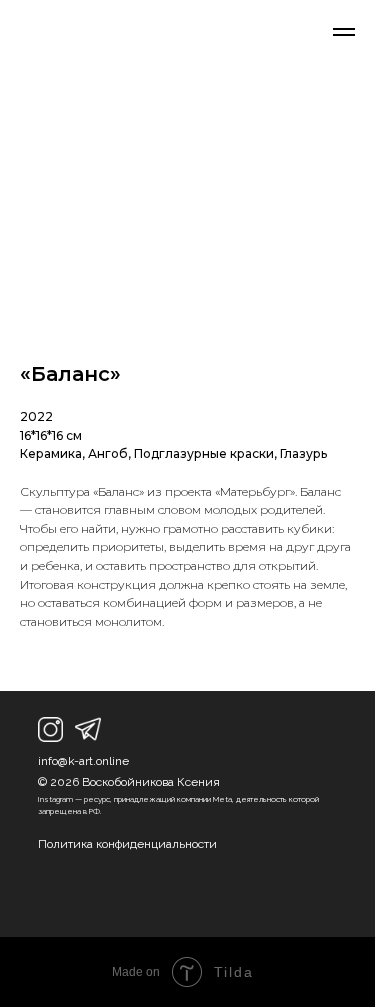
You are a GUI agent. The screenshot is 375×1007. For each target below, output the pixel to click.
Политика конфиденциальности (127, 844)
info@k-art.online (83, 761)
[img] (50, 729)
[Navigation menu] (344, 32)
